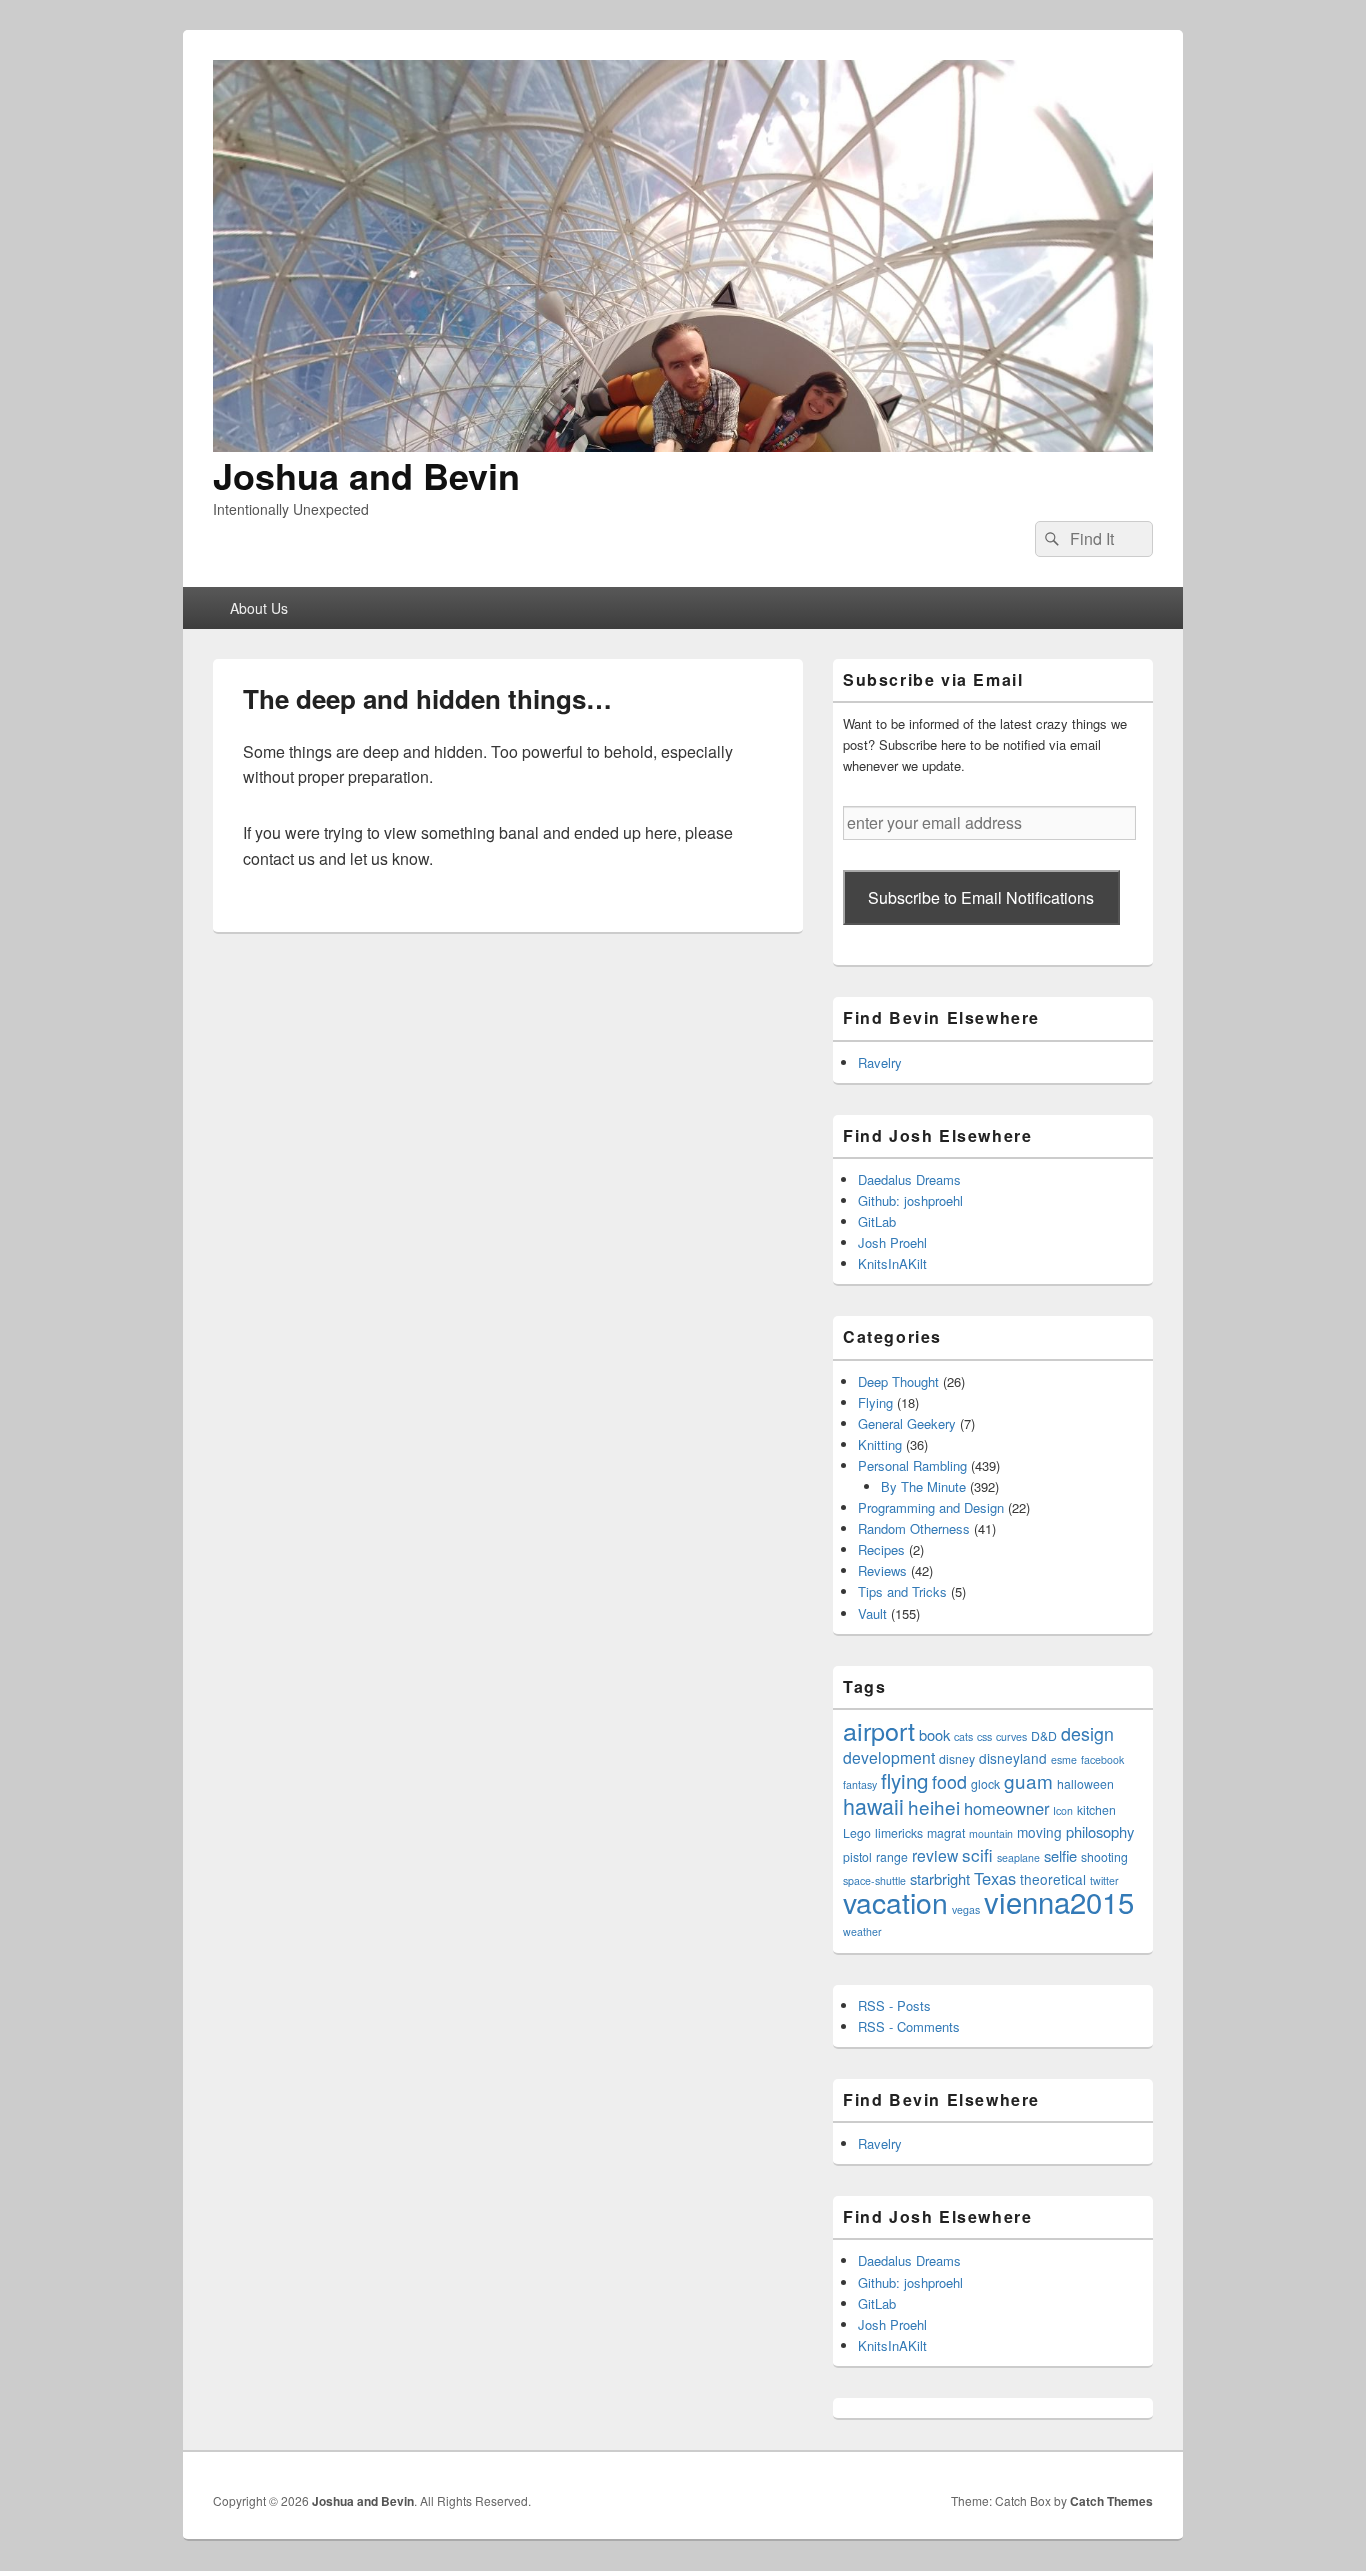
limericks (899, 1832)
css (984, 1736)
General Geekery (907, 1423)
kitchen (1096, 1809)
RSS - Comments (909, 2026)
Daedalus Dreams (909, 1179)
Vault (872, 1613)
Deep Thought (898, 1381)
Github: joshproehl (910, 1200)
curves (1011, 1736)
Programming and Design (931, 1507)
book (934, 1734)
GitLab (877, 1221)
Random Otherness (914, 1528)
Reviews (882, 1570)
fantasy (860, 1784)
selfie (1060, 1855)
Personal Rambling (912, 1465)
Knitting (880, 1444)
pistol (857, 1856)
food (949, 1781)
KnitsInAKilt (892, 1263)
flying (904, 1780)
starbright (940, 1878)
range (892, 1856)
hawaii (873, 1805)
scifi (977, 1854)
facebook (1102, 1759)
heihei (934, 1806)
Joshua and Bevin (366, 475)
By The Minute (923, 1486)
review (935, 1855)
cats (963, 1736)
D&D (1044, 1735)
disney (957, 1758)
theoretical (1053, 1879)
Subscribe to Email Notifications (981, 897)
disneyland (1013, 1758)
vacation (895, 1901)
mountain (991, 1833)
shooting (1104, 1856)
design (1087, 1733)
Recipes (881, 1549)
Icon (1063, 1810)
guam (1028, 1780)
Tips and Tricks (902, 1591)
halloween (1085, 1783)
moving (1039, 1832)
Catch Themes (1111, 2501)
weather (862, 1931)
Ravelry (880, 1062)
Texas (995, 1878)
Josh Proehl (892, 1242)
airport (879, 1730)
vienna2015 (1059, 1901)
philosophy (1100, 1831)
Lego (857, 1832)
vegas (966, 1909)
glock (985, 1783)
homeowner (1006, 1808)
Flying (875, 1402)
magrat (946, 1832)
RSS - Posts (894, 2005)
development (889, 1757)
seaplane (1018, 1857)
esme (1064, 1759)
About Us (259, 608)
